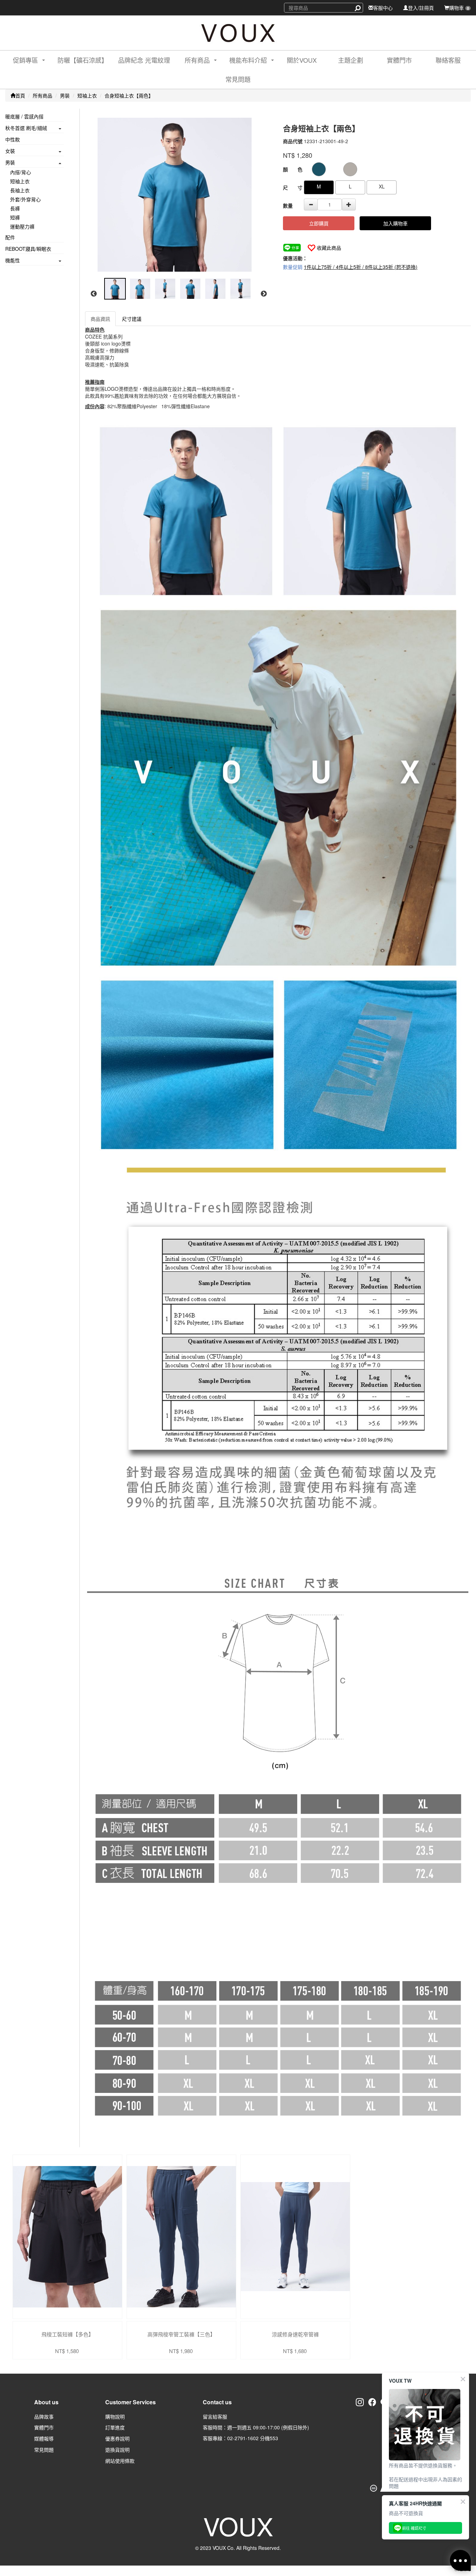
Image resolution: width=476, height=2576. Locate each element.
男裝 (65, 95)
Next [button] (264, 294)
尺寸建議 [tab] (132, 319)
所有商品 (43, 95)
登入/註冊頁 (421, 8)
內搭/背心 (21, 172)
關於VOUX (302, 60)
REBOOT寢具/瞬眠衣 (28, 249)
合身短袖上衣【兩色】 (129, 95)
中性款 (13, 139)
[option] (178, 195)
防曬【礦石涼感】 (83, 60)
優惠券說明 (117, 2438)
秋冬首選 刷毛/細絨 (26, 128)
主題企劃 (351, 60)
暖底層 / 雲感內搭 (24, 116)
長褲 (15, 208)
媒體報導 (44, 2438)
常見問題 (238, 79)
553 (274, 2438)
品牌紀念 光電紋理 (144, 60)
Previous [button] (94, 294)
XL (382, 186)
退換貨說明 (117, 2450)
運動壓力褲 (22, 226)
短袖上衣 (87, 95)
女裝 (10, 151)
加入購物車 (396, 223)
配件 (10, 237)
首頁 (20, 95)
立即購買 (319, 223)
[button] (23, 60)
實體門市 (399, 60)
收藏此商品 (329, 248)
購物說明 (115, 2416)
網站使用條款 (120, 2461)
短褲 (15, 217)
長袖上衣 (20, 190)
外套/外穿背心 (25, 199)
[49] (319, 169)
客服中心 (383, 8)
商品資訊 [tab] (100, 319)
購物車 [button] (459, 8)
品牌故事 (44, 2416)
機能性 (13, 260)
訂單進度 (115, 2427)
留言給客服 (215, 2416)
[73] (350, 169)
